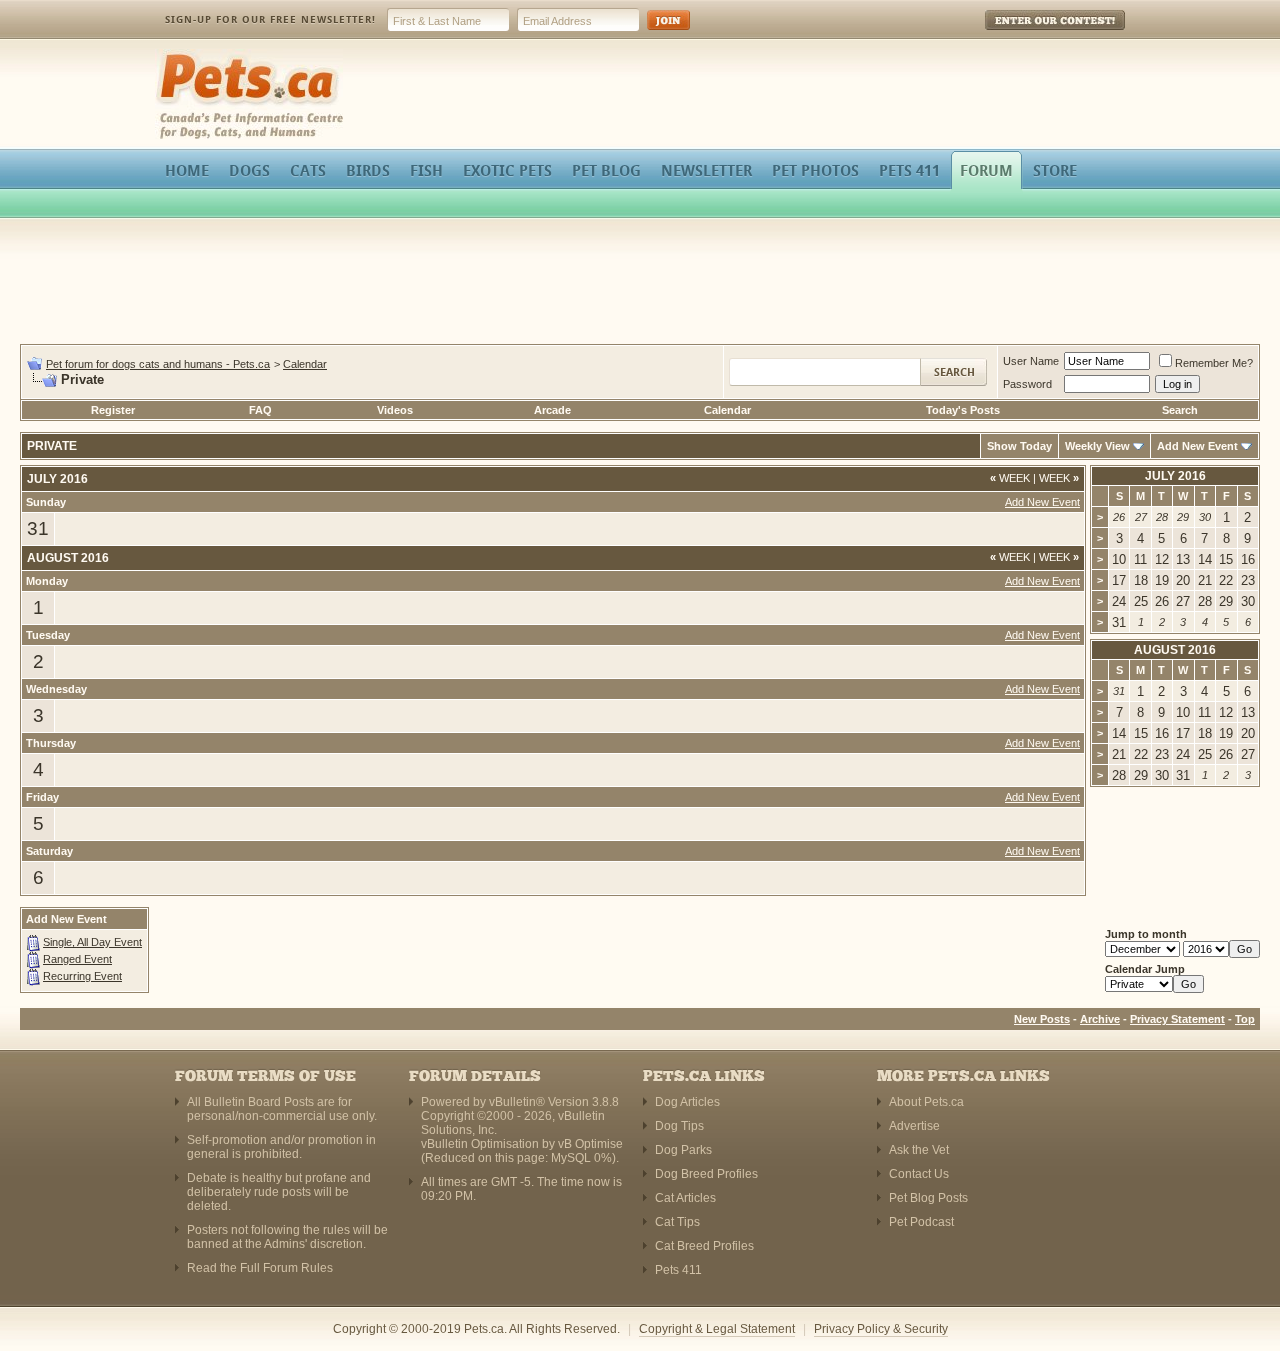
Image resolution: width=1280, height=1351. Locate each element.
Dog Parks (683, 1150)
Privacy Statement (1177, 1019)
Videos (395, 410)
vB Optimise (590, 1144)
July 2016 (1175, 476)
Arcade (552, 410)
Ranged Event (77, 959)
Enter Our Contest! (1028, 34)
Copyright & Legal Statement (717, 1329)
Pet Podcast (921, 1222)
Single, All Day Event (92, 942)
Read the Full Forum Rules (260, 1268)
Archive (1100, 1019)
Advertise (914, 1126)
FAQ (260, 410)
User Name (1031, 361)
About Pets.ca (926, 1102)
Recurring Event (82, 976)
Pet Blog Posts (928, 1198)
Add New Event (1197, 446)
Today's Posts (963, 410)
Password (1027, 384)
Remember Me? (1214, 363)
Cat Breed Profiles (704, 1246)
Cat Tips (677, 1222)
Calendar (305, 364)
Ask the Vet (919, 1150)
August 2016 (1175, 650)
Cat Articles (685, 1198)
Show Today (1019, 446)
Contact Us (919, 1174)
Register (113, 410)
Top (1245, 1019)
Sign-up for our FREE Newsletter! (270, 19)
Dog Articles (687, 1102)
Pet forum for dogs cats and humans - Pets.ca (158, 364)
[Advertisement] (640, 284)
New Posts (1042, 1019)
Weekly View (1097, 446)
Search (1180, 410)
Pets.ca (177, 55)
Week (1010, 478)
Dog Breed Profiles (706, 1174)
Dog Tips (679, 1126)
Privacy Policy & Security (881, 1329)
